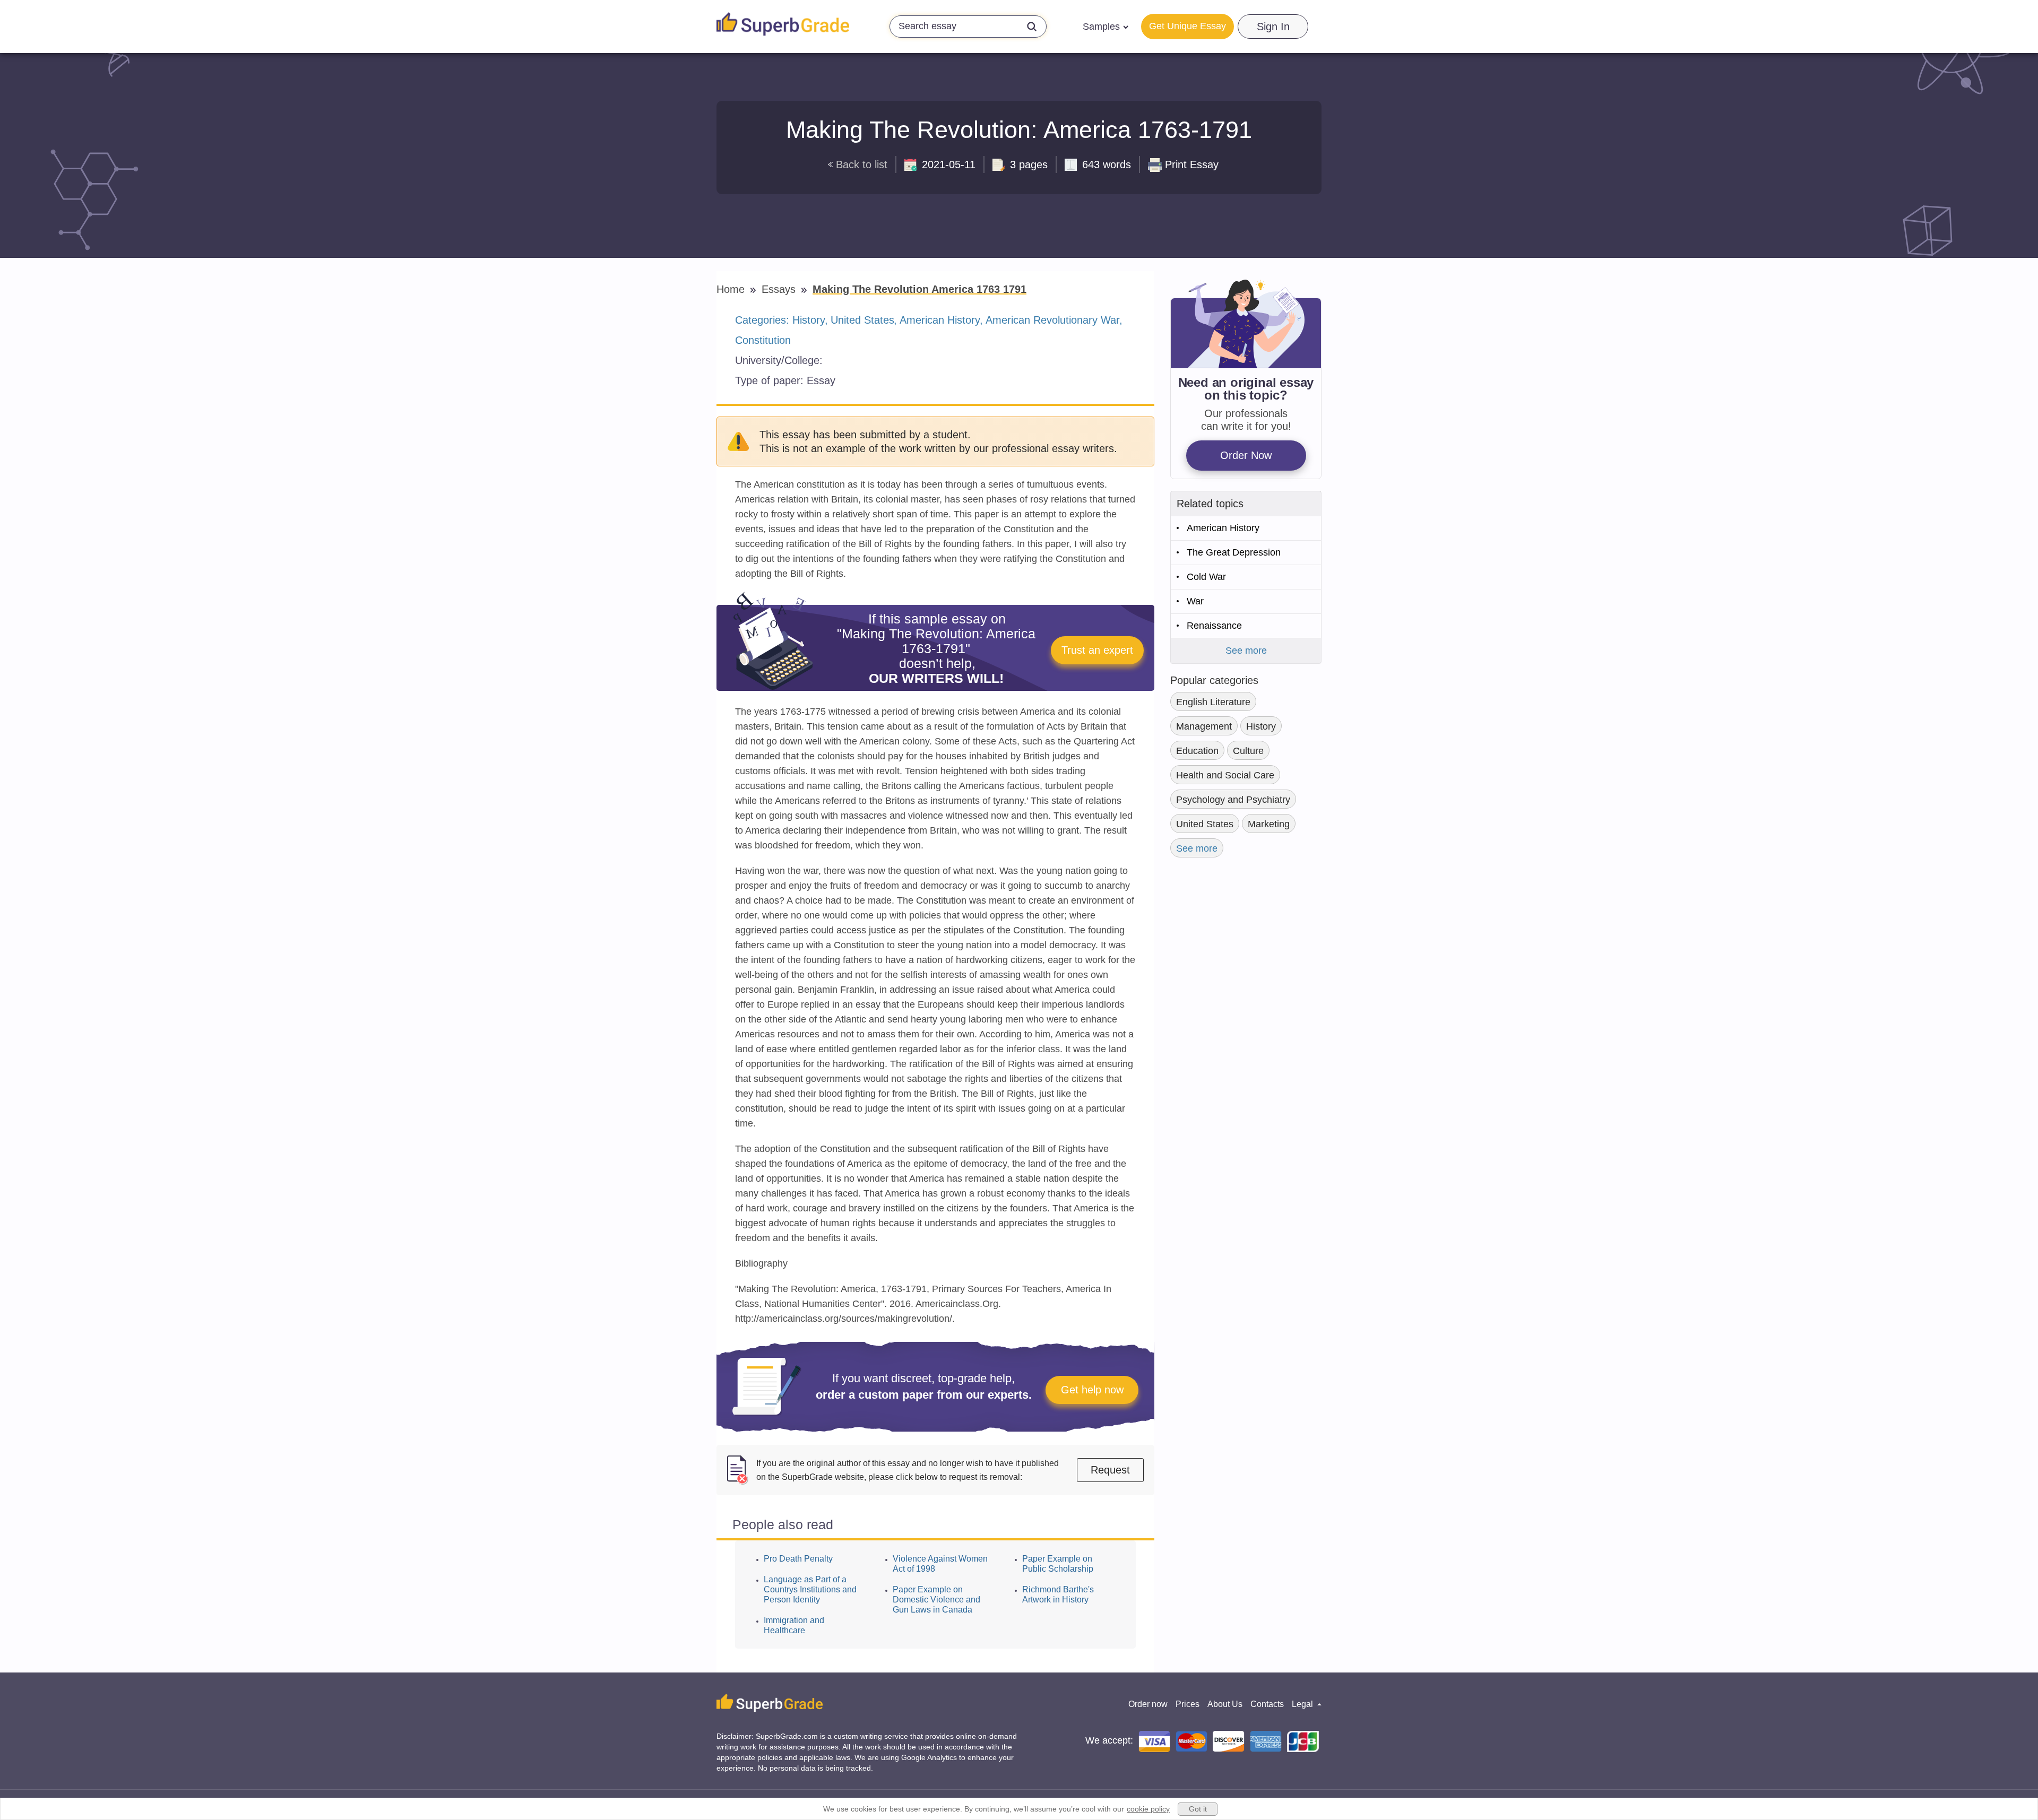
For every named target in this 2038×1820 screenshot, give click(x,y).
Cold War (1206, 577)
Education (1197, 751)
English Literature (1213, 702)
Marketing (1269, 824)
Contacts (1267, 1704)
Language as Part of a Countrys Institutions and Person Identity (810, 1589)
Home (732, 289)
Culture (1248, 751)
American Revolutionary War (1053, 320)
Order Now (1246, 455)
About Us (1225, 1704)
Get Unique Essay (1188, 26)
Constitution (763, 340)
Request (1110, 1470)
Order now (1148, 1704)
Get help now (1092, 1390)
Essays (780, 289)
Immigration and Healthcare (794, 1625)
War (1195, 601)
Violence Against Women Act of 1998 (940, 1564)
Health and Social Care (1225, 775)
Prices (1188, 1704)
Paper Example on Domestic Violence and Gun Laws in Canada (936, 1600)
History (809, 320)
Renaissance (1214, 626)
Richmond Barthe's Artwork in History (1058, 1594)
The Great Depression (1234, 552)
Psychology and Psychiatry (1233, 800)
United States (862, 320)
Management (1204, 726)
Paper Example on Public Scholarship (1058, 1564)
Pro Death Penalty (798, 1559)
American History (940, 320)
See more (1246, 651)
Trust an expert (1097, 650)
